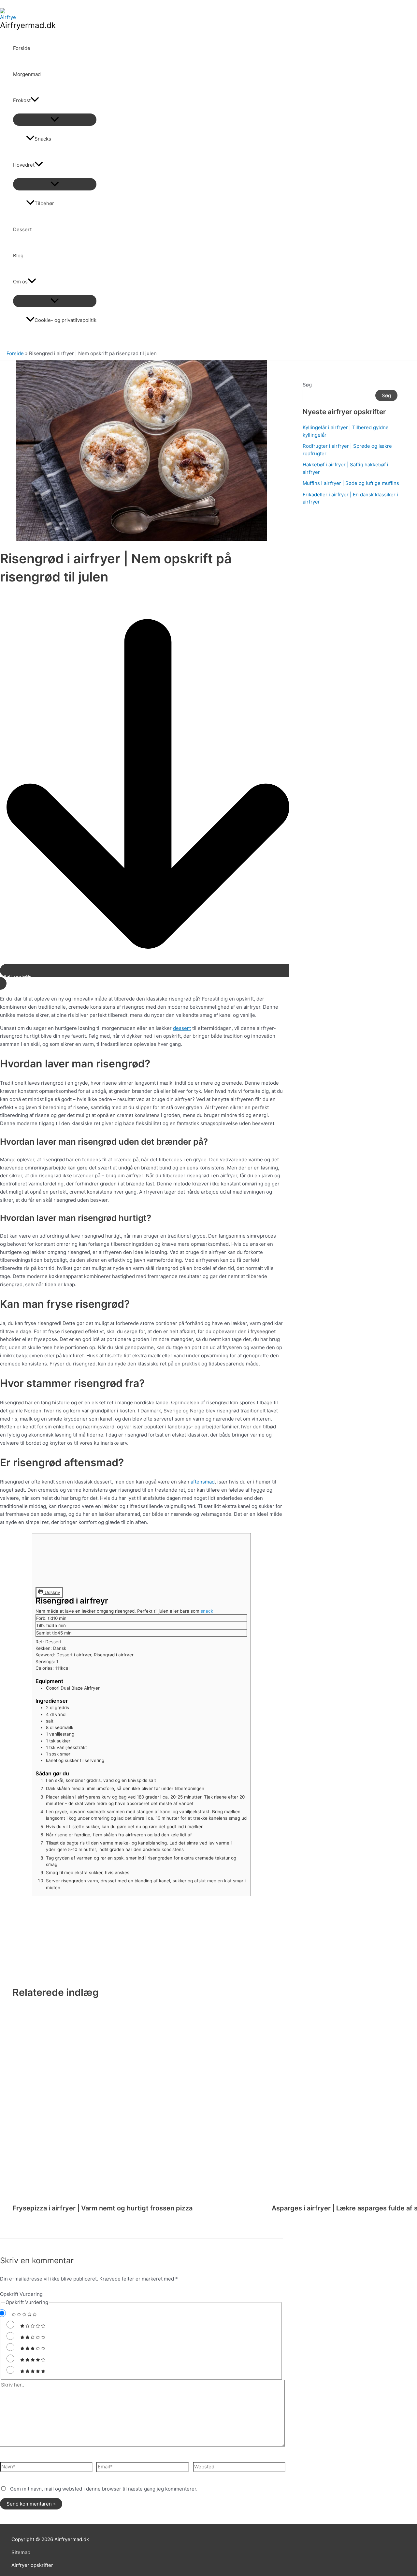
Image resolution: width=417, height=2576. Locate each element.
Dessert (22, 229)
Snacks (43, 139)
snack (207, 1611)
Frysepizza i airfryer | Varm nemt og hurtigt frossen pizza (102, 2208)
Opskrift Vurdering (21, 2294)
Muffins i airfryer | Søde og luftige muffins (351, 483)
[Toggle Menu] (55, 120)
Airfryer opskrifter (32, 2565)
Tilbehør (44, 203)
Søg (307, 385)
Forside (22, 48)
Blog (18, 256)
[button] (35, 100)
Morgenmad (27, 74)
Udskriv (52, 1592)
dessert (182, 1028)
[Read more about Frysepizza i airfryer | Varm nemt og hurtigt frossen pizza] (138, 2108)
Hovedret (24, 165)
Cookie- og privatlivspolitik (65, 320)
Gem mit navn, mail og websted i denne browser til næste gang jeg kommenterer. (104, 2489)
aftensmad (203, 1482)
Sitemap (21, 2552)
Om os (20, 282)
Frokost (22, 100)
